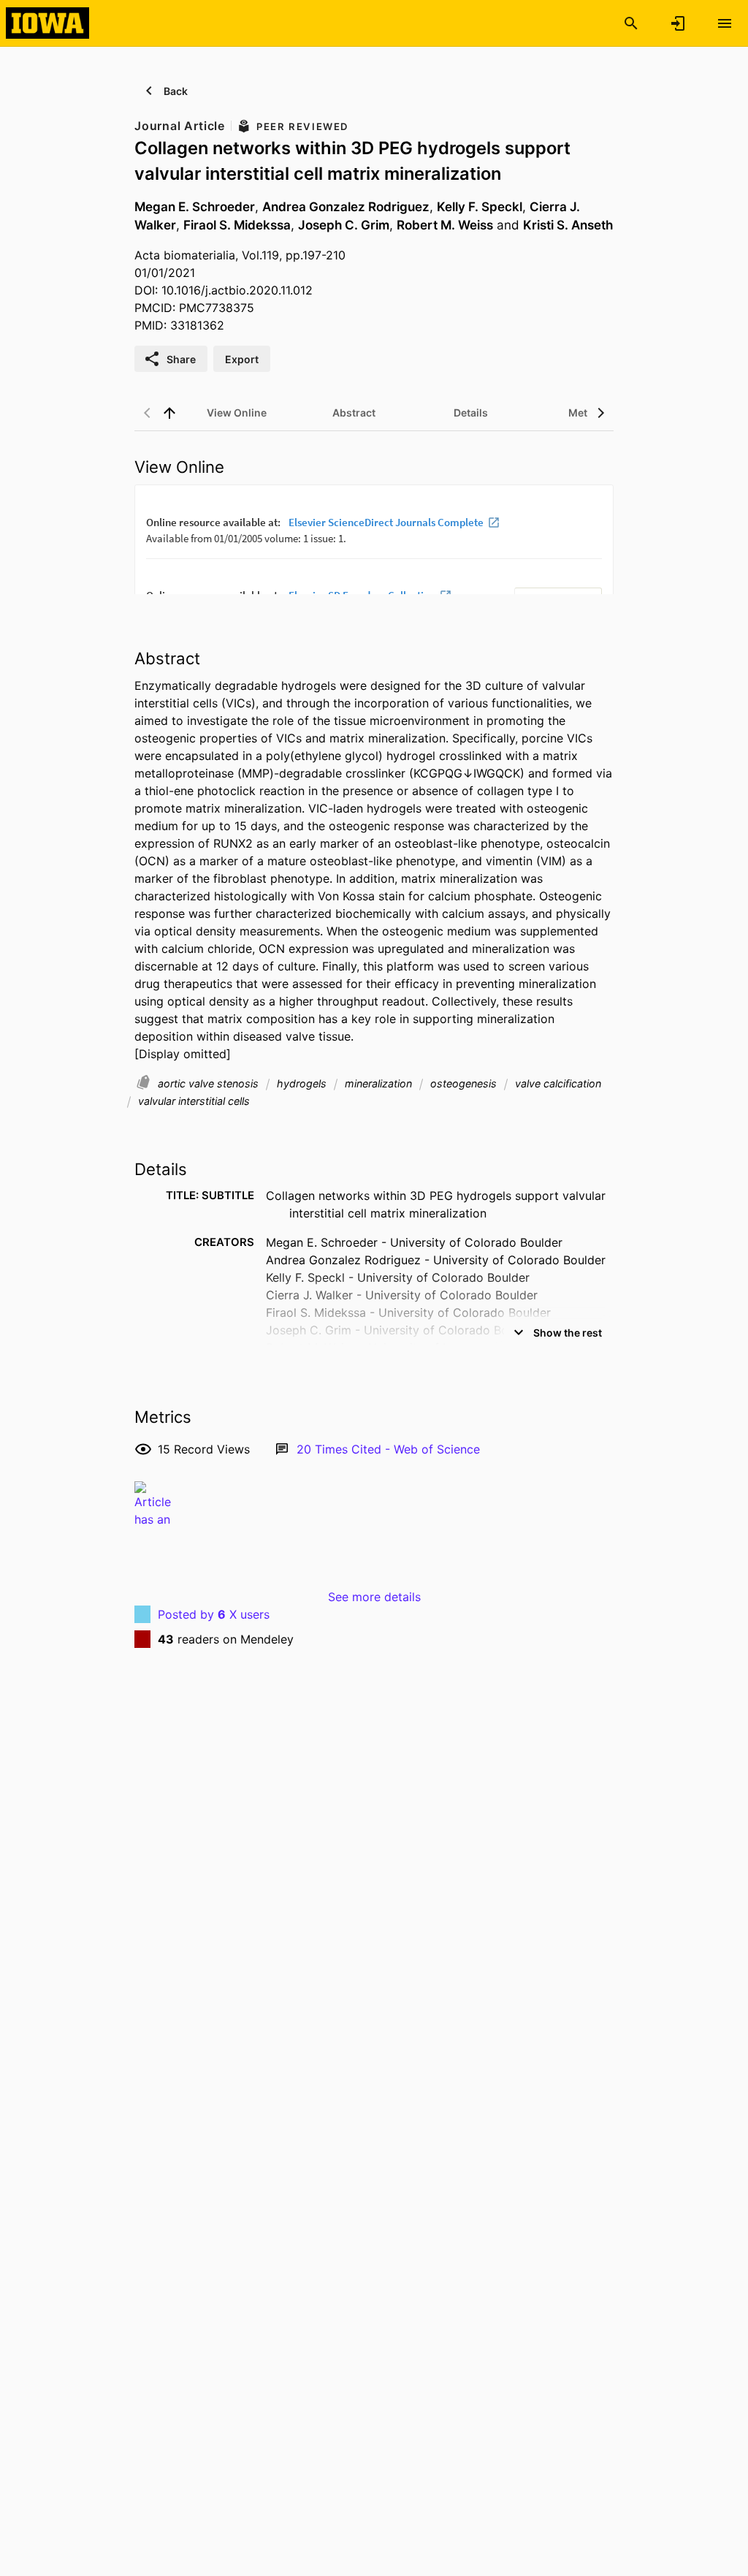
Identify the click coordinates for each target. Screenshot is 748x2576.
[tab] (237, 413)
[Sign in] (678, 23)
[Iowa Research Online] (47, 23)
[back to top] (169, 413)
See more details (374, 1597)
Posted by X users (214, 1614)
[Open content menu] (725, 23)
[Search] (631, 23)
